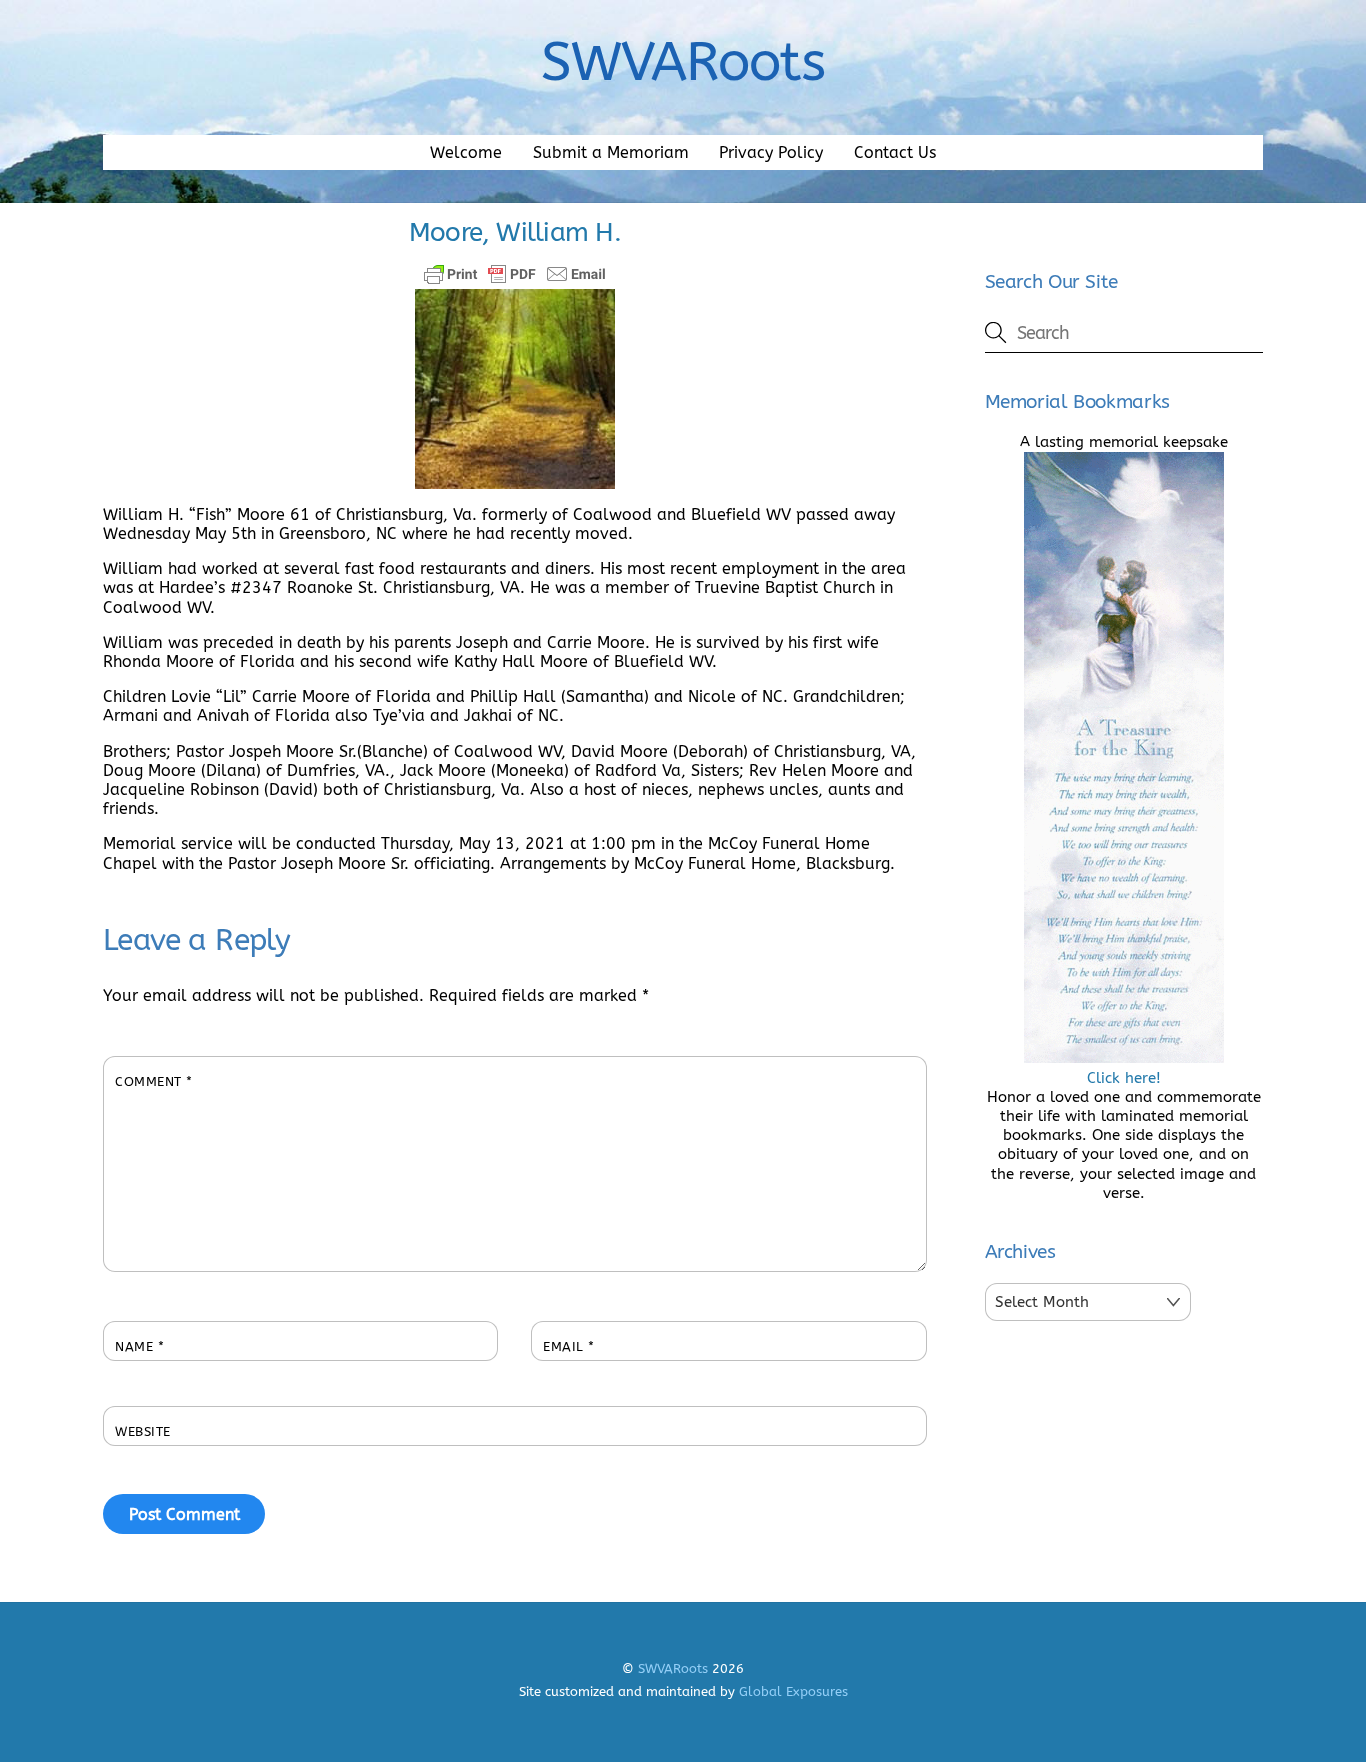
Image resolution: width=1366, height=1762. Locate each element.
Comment (154, 1081)
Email (569, 1346)
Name (139, 1346)
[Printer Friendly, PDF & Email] (515, 274)
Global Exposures (793, 1691)
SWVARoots (673, 1668)
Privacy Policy (771, 152)
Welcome (466, 152)
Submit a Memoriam (611, 152)
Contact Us (895, 152)
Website (143, 1431)
